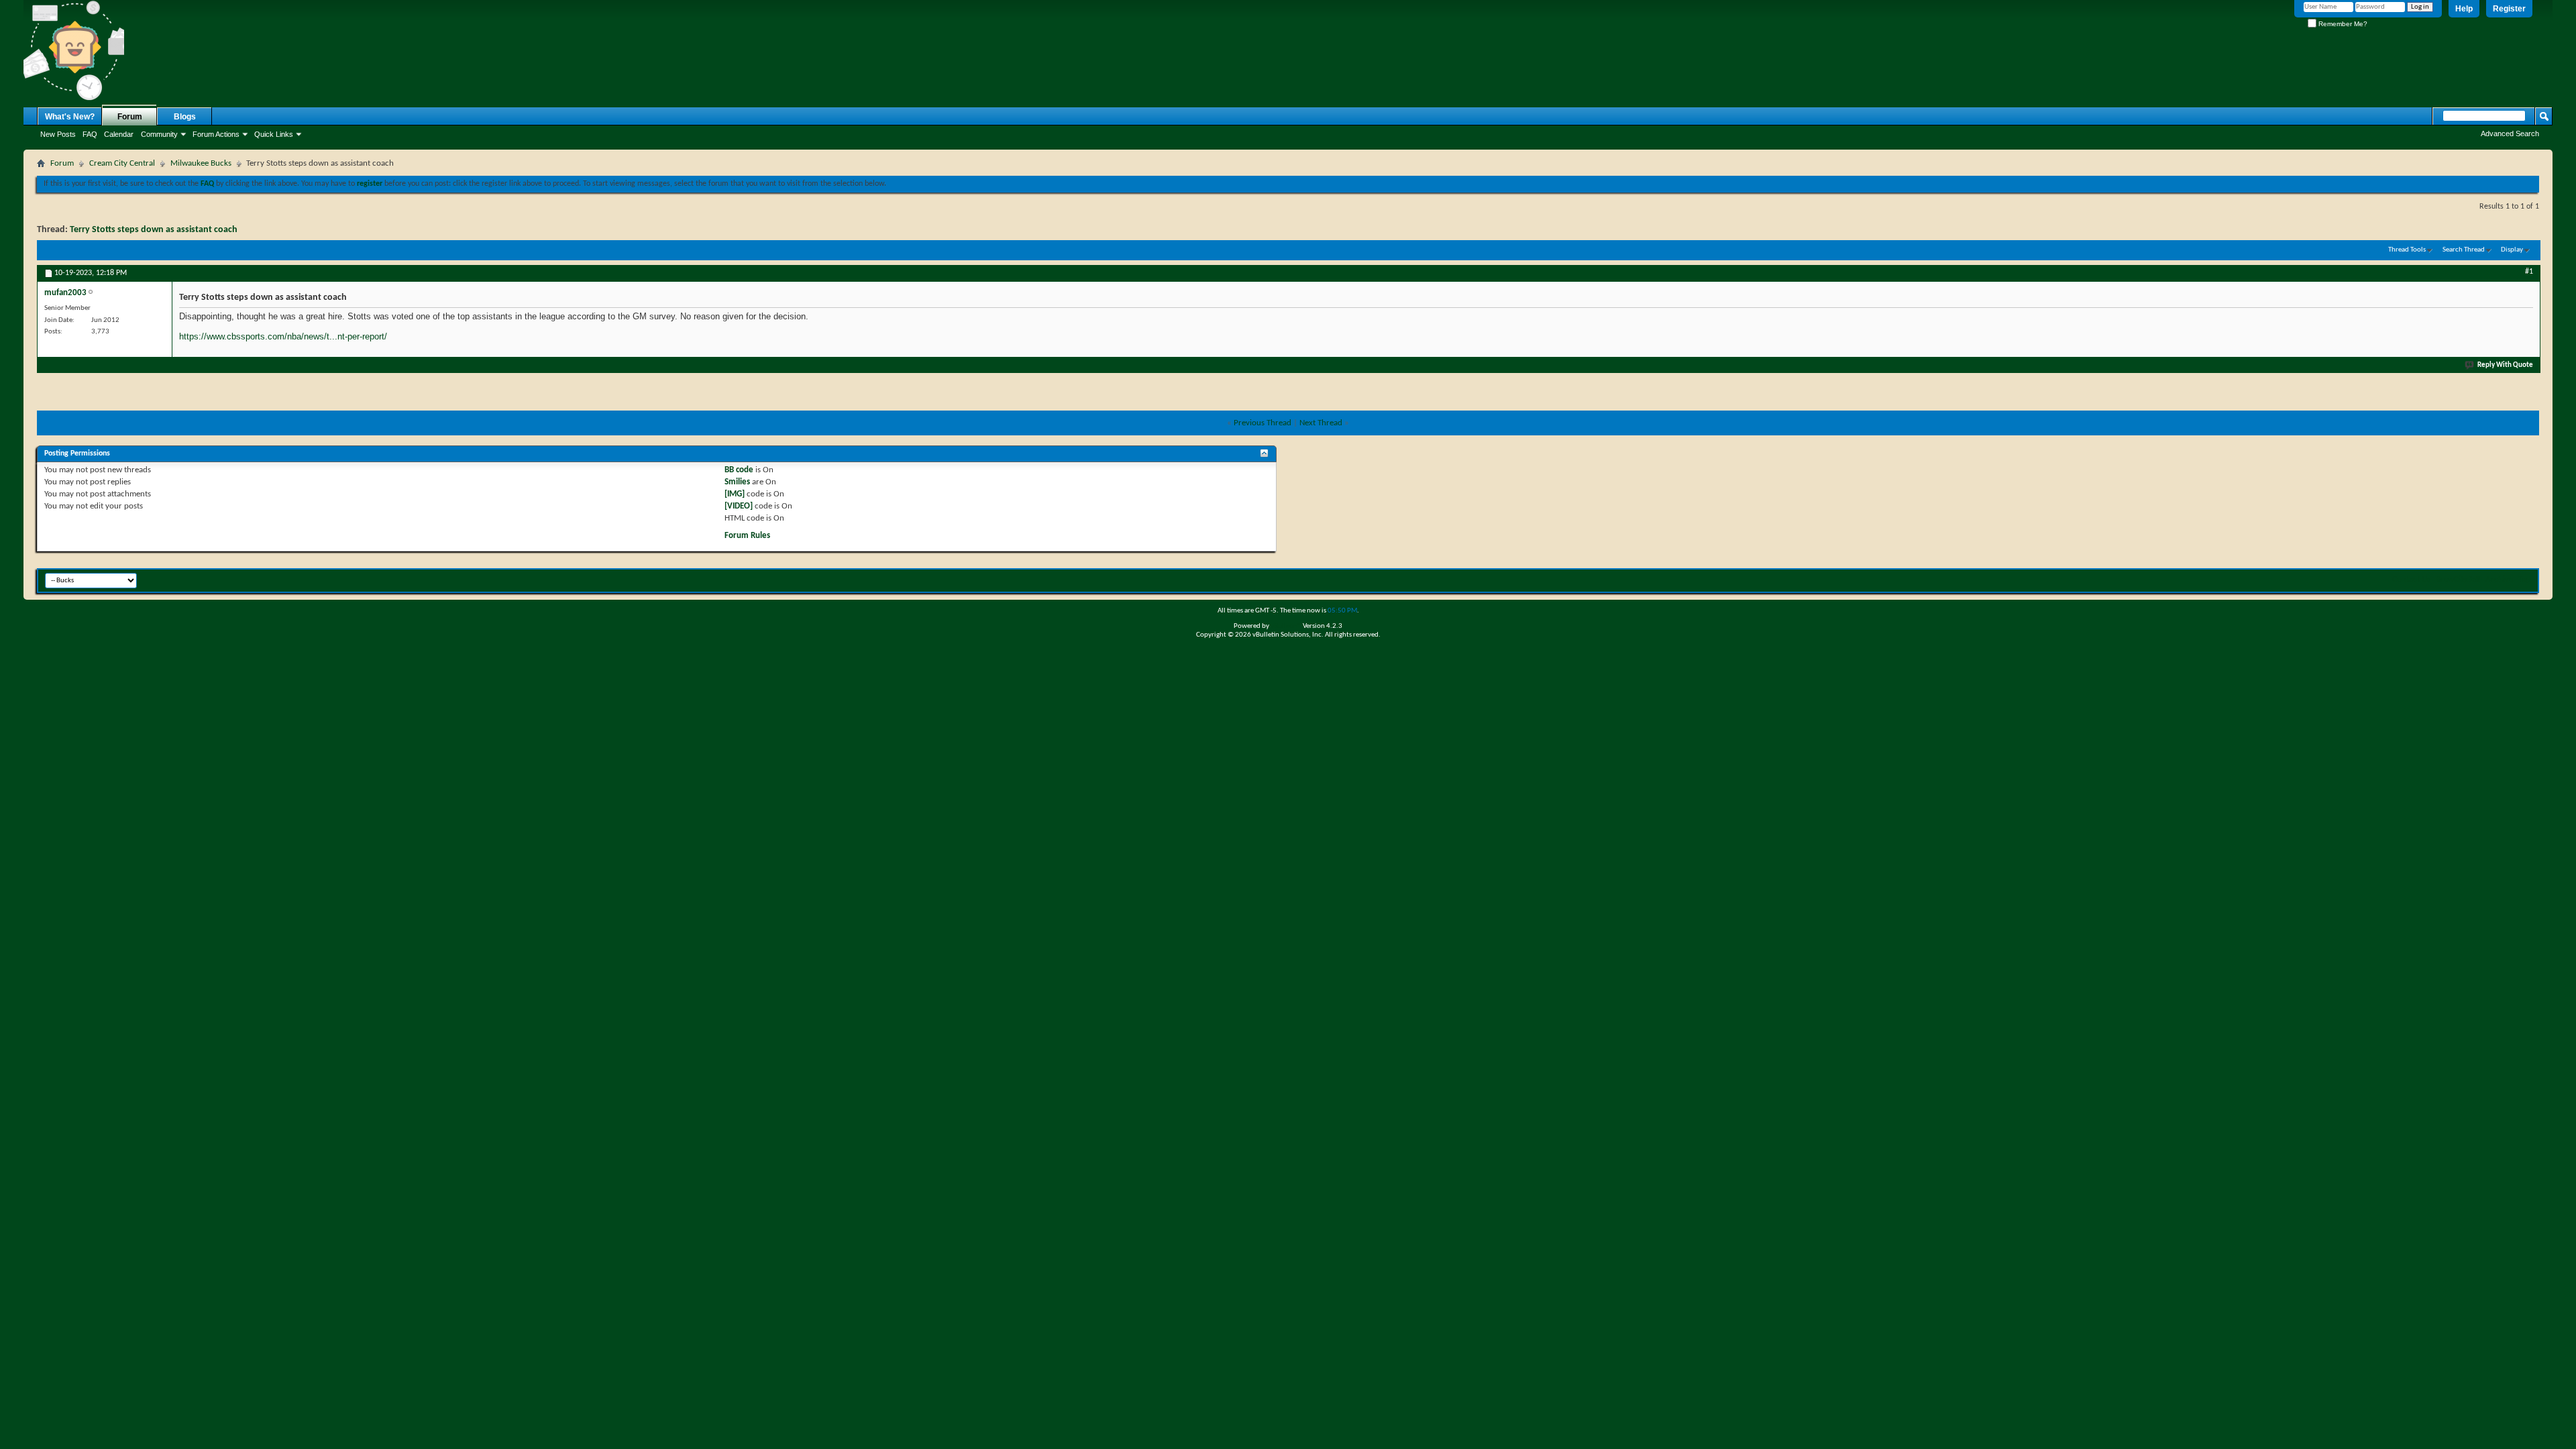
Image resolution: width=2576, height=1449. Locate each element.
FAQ (90, 134)
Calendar (119, 134)
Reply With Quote (2505, 365)
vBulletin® (1286, 626)
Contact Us (2411, 579)
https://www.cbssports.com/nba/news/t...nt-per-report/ (283, 336)
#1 (2529, 272)
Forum (130, 117)
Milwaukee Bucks (201, 163)
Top (2525, 579)
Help (2464, 9)
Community (159, 134)
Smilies (737, 482)
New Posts (58, 134)
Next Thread (1321, 423)
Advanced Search (2510, 133)
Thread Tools (2407, 250)
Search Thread (2464, 250)
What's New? (70, 117)
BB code (739, 470)
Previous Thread (1263, 423)
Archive (2499, 579)
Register (2509, 9)
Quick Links (274, 134)
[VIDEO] (739, 506)
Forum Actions (216, 134)
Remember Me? (2342, 24)
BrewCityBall (2458, 579)
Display (2512, 250)
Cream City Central (122, 163)
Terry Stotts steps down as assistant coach (154, 230)
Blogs (185, 117)
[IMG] (735, 494)
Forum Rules (747, 536)
